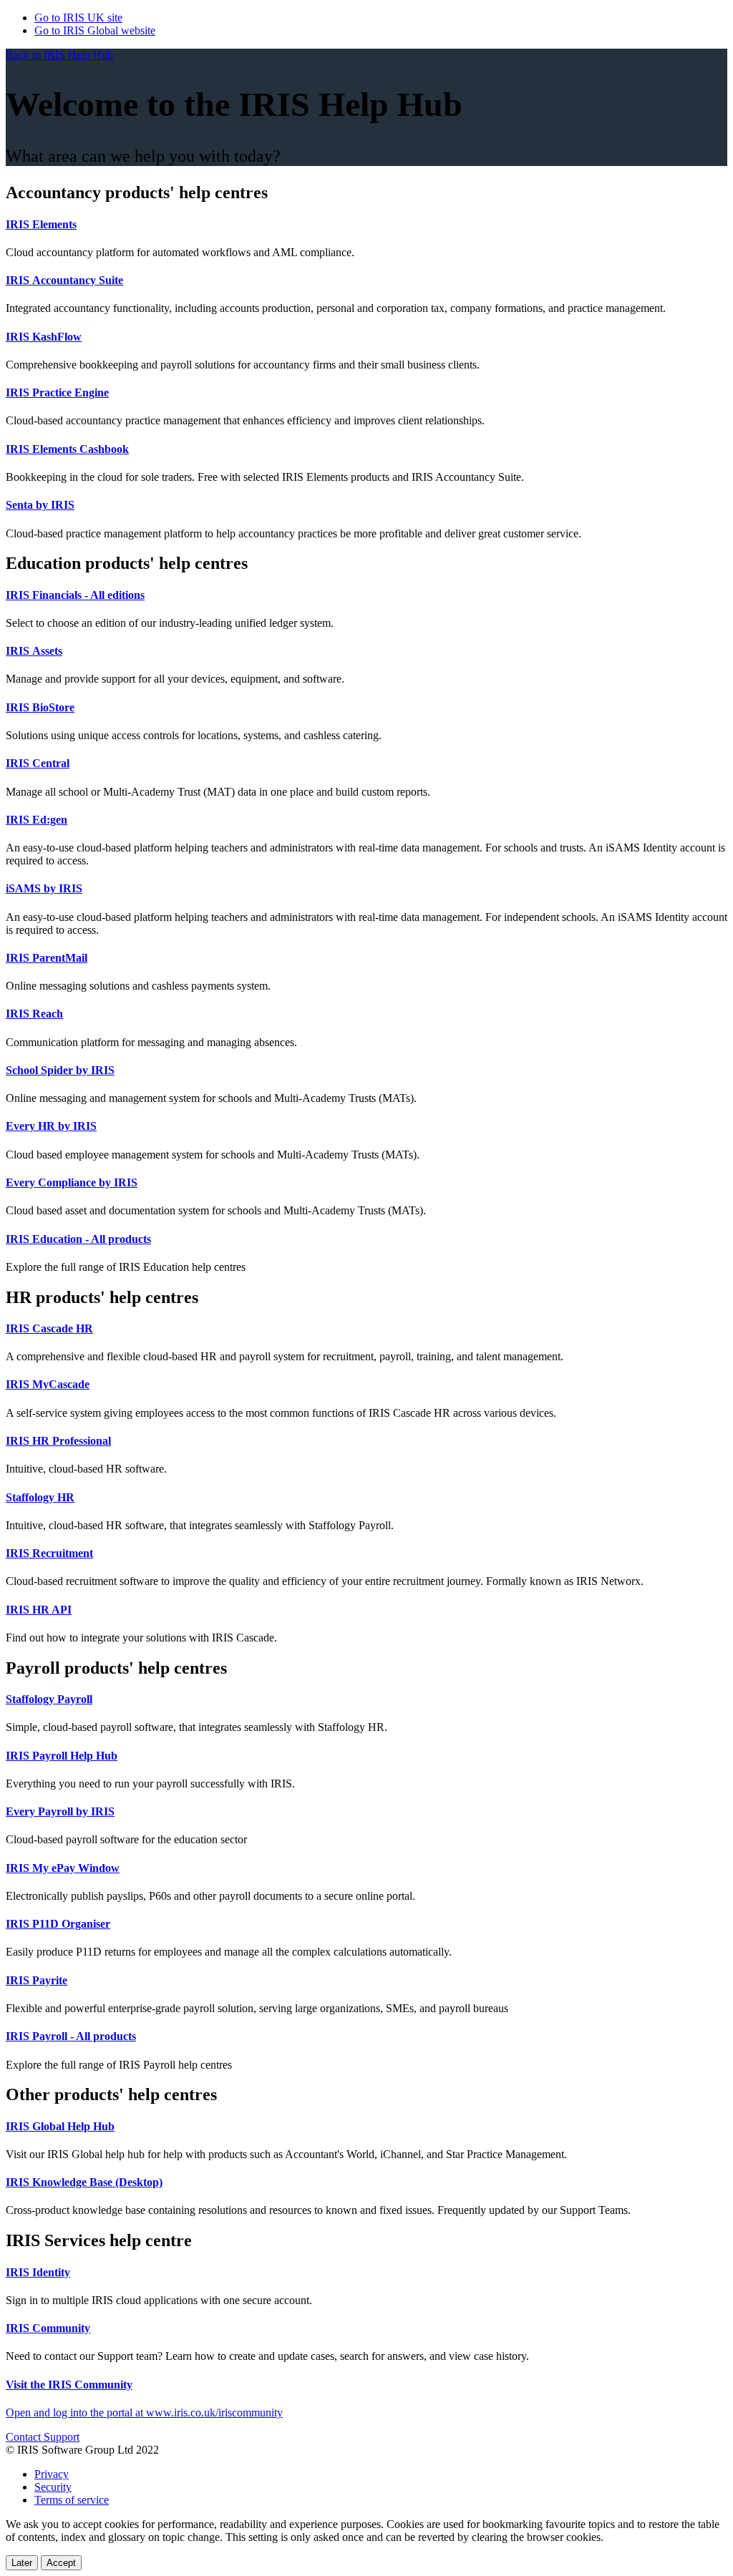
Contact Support (43, 2437)
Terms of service (72, 2500)
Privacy (52, 2474)
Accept (61, 2563)
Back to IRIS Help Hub (59, 55)
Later (22, 2563)
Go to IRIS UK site (78, 18)
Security (53, 2487)
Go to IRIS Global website (95, 30)
